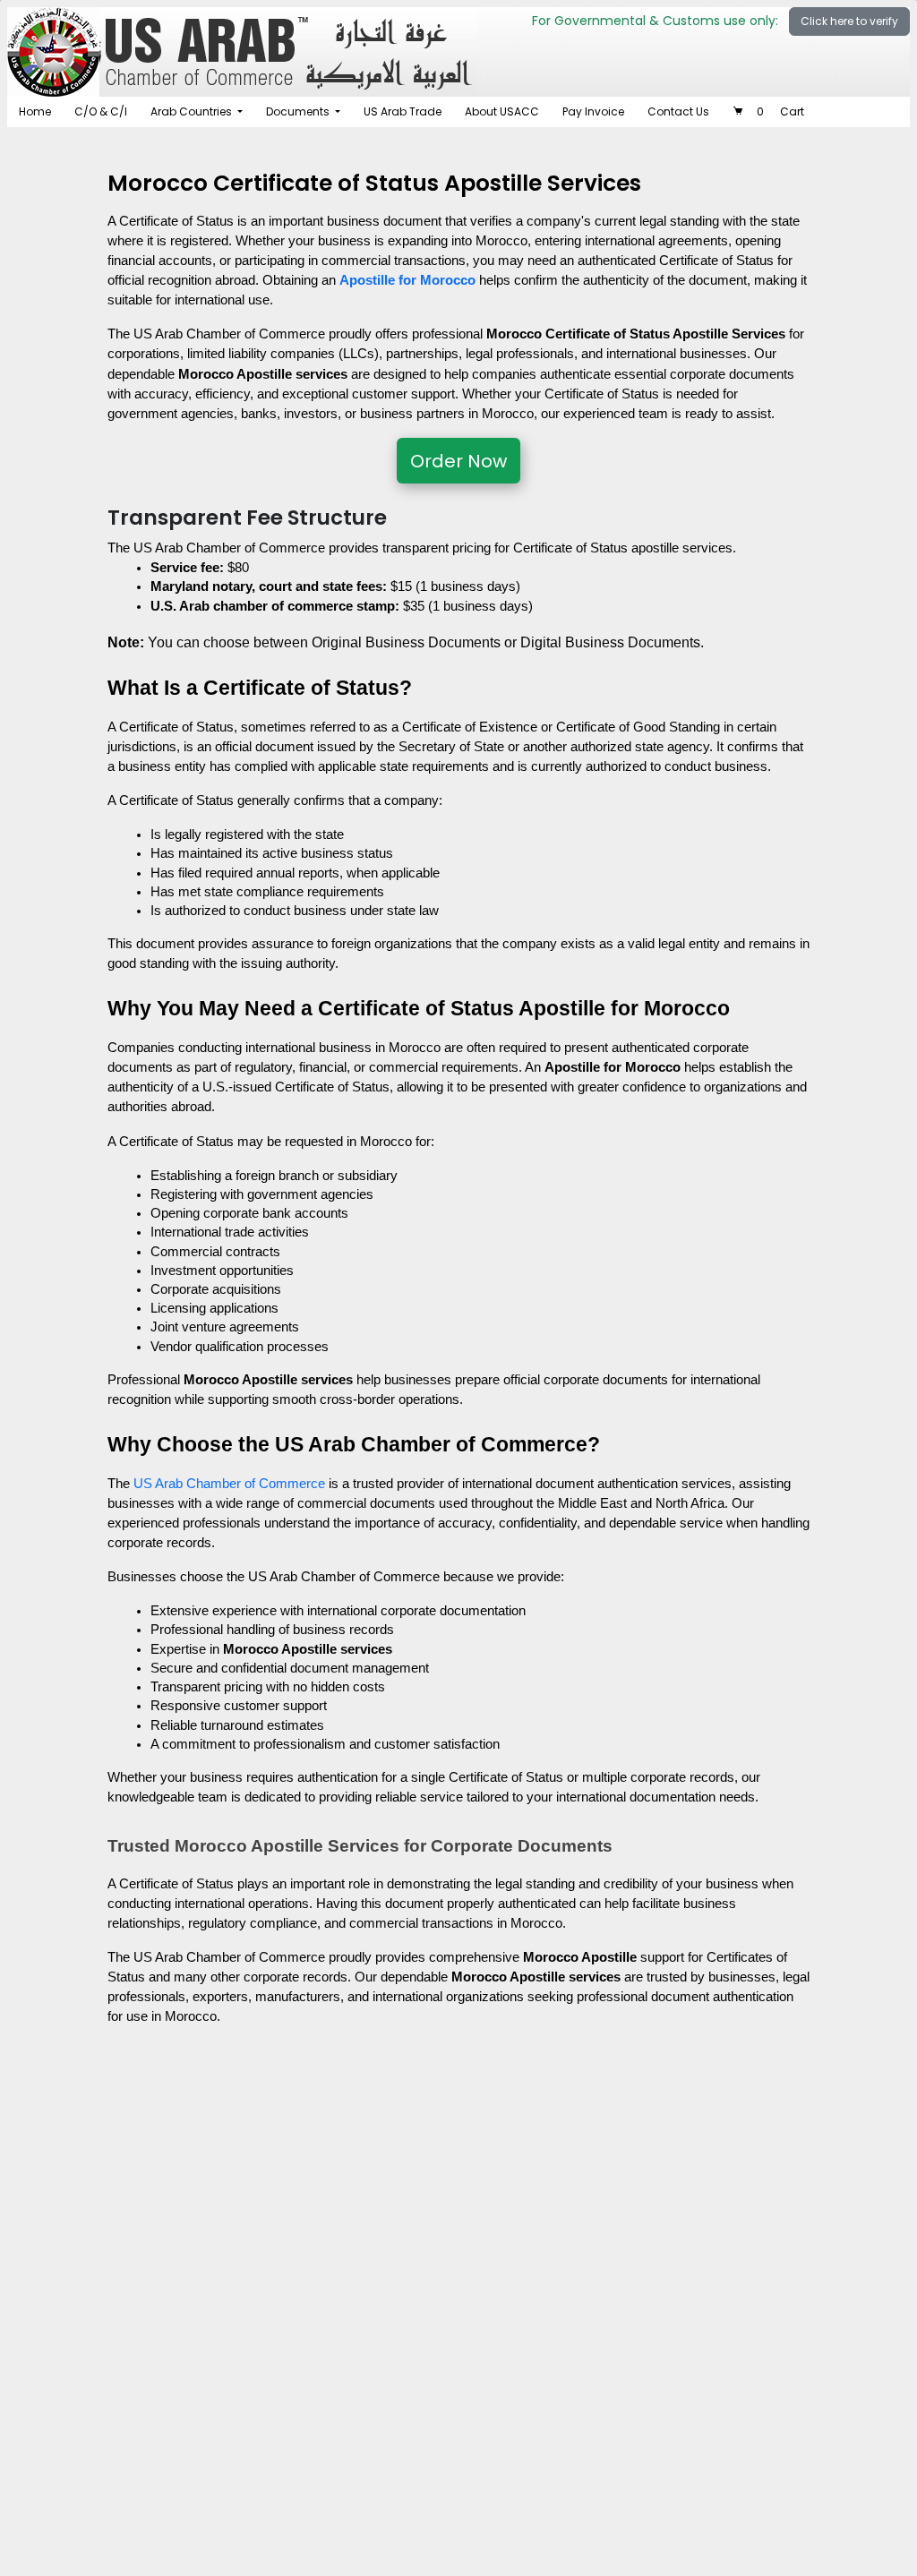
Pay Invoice (593, 111)
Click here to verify (849, 21)
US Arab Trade (403, 111)
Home (35, 111)
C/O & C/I (101, 111)
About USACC (502, 111)
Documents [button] (299, 111)
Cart (780, 111)
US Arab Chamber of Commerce (229, 1484)
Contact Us (678, 111)
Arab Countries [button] (193, 111)
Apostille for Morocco (407, 280)
